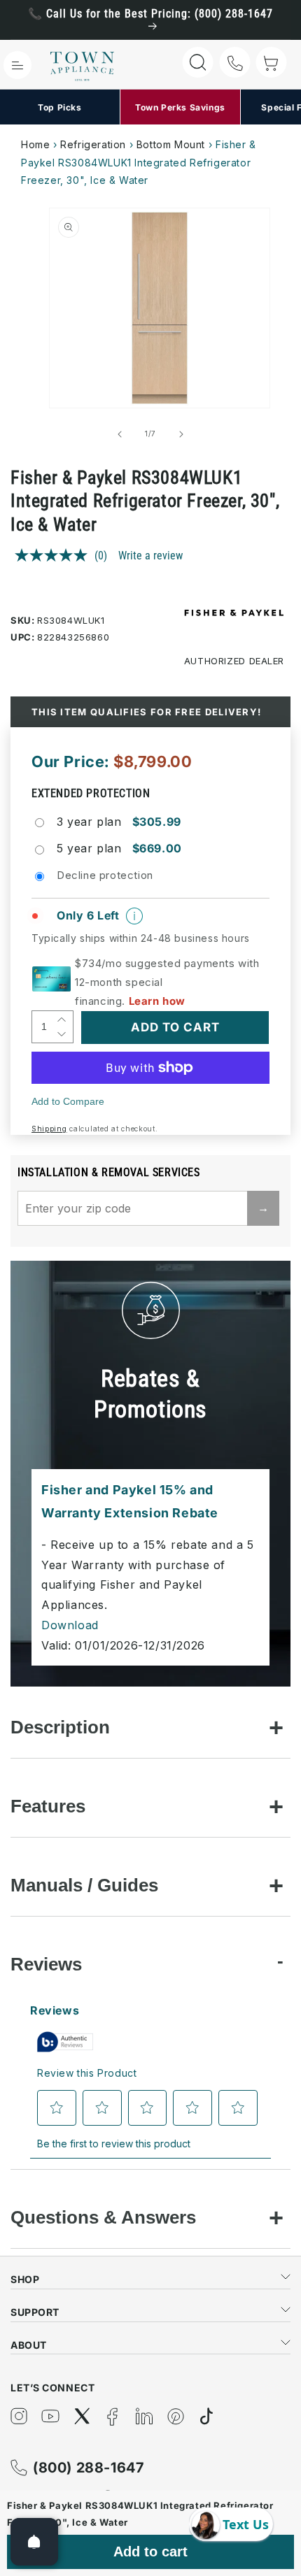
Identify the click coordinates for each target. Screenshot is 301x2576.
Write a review (150, 556)
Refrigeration (93, 144)
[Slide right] (181, 434)
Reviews (46, 1964)
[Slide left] (120, 434)
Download (70, 1625)
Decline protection (105, 875)
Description (60, 1727)
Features (48, 1806)
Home (35, 144)
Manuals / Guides (84, 1885)
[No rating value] (55, 555)
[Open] (34, 2542)
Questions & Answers (103, 2217)
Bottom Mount (171, 144)
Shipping (49, 1129)
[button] (17, 65)
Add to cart (150, 2552)
